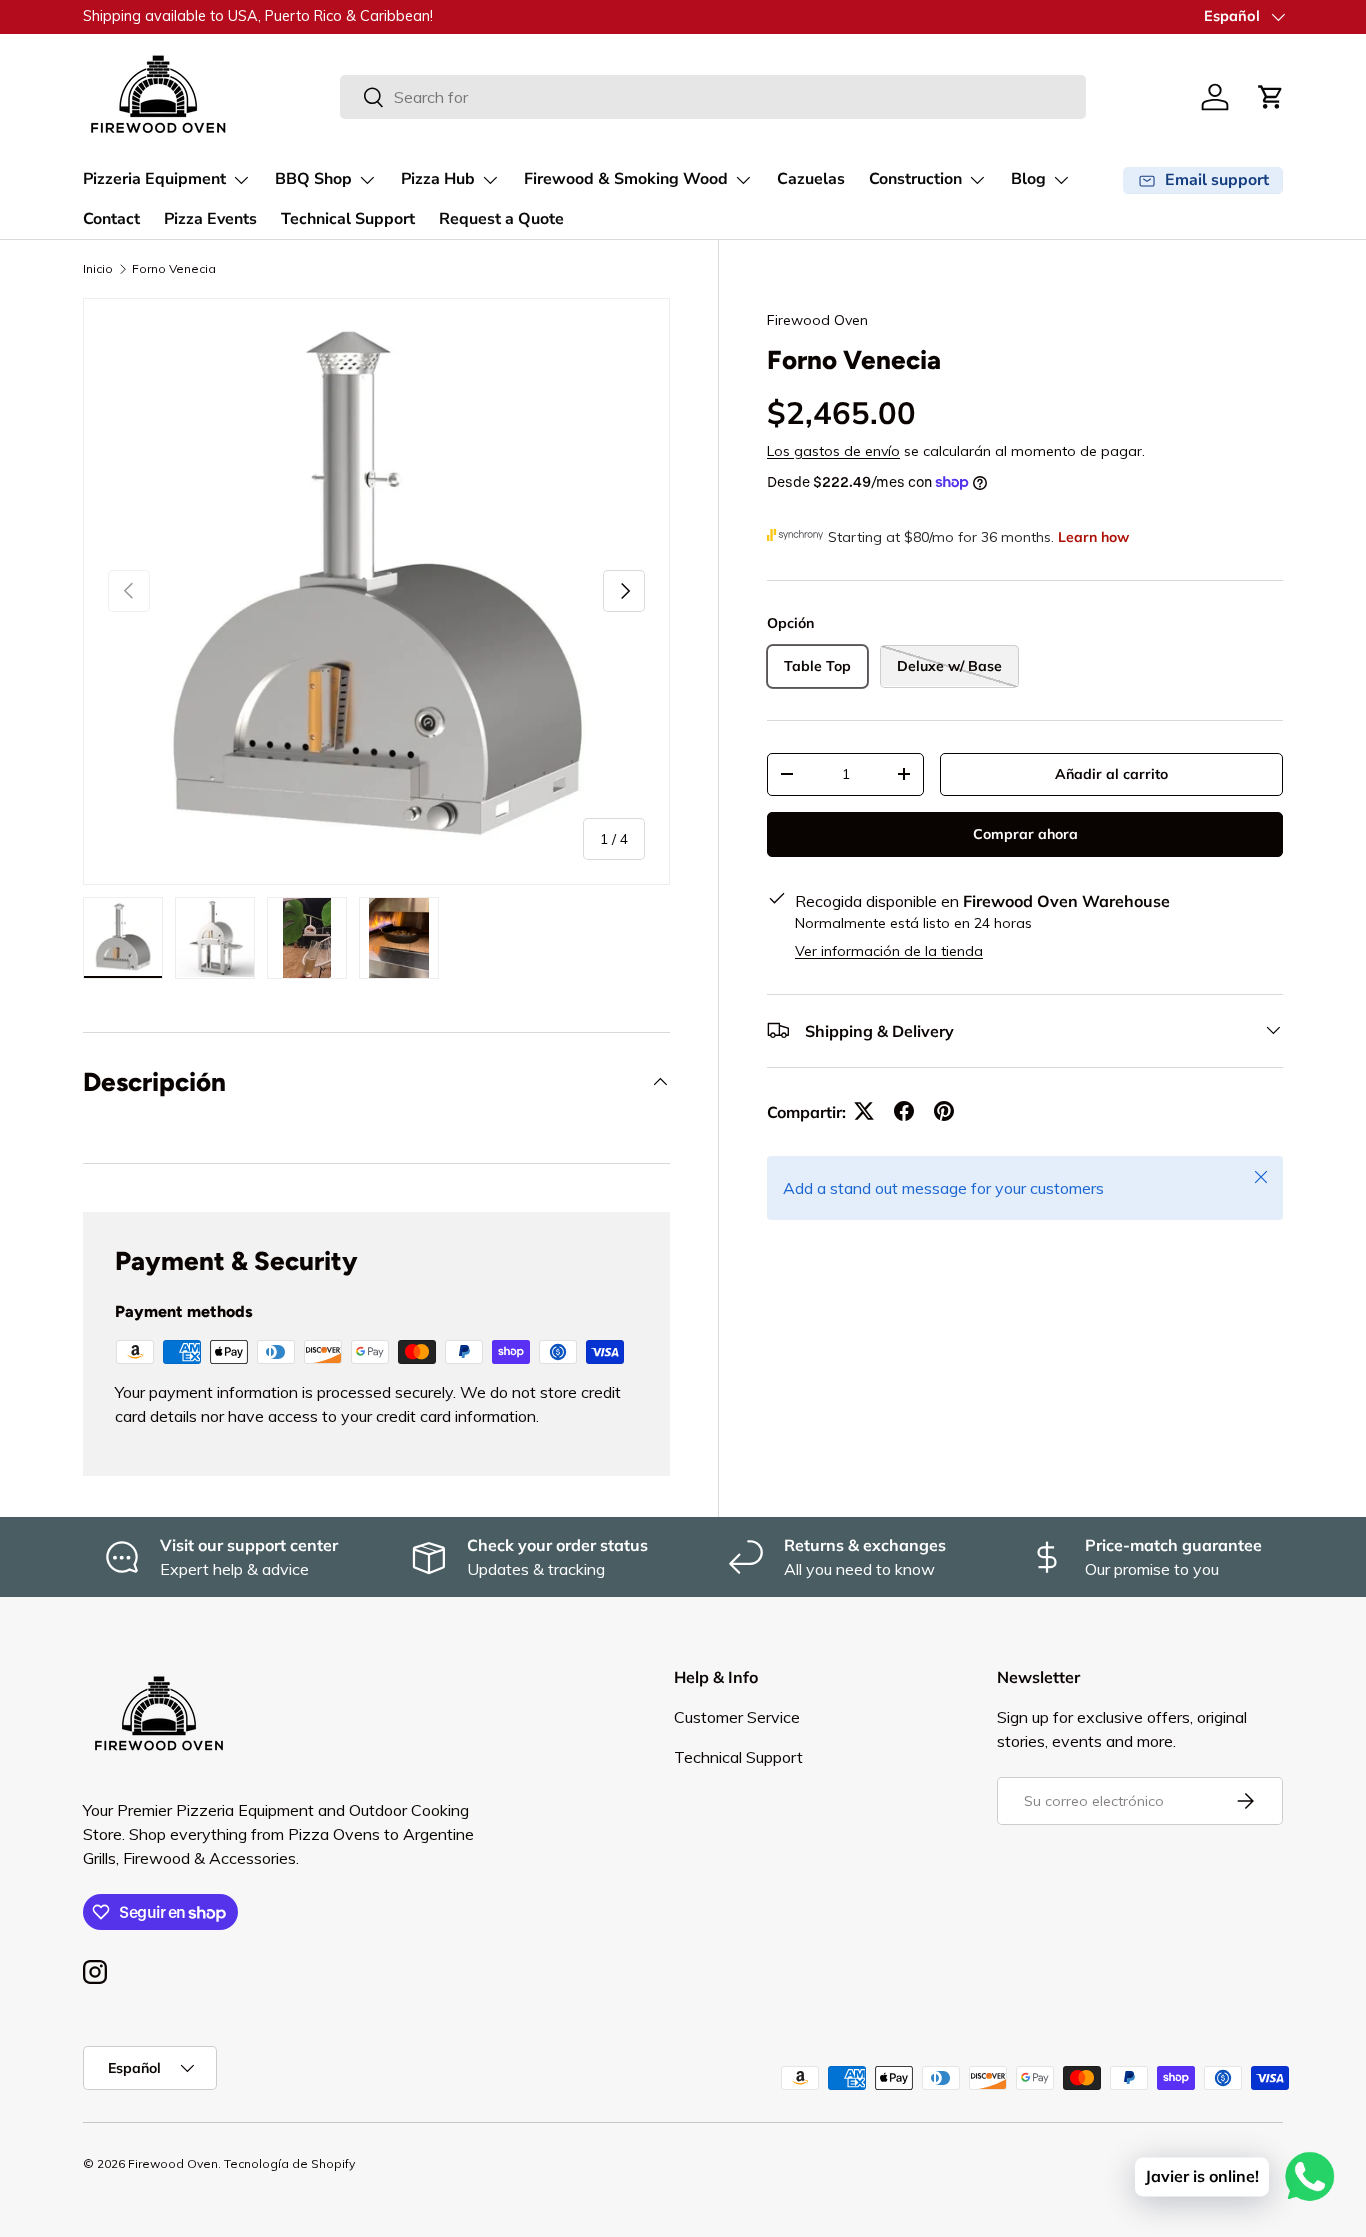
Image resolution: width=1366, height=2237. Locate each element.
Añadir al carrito (1111, 773)
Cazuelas (811, 179)
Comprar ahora (1025, 833)
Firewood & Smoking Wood (626, 179)
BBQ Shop (313, 179)
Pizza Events (210, 219)
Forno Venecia (174, 268)
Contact (111, 219)
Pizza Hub (438, 179)
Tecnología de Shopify (289, 2163)
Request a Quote (501, 219)
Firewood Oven (817, 320)
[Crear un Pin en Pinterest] (944, 1111)
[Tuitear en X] (864, 1111)
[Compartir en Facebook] (904, 1111)
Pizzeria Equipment (154, 179)
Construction (915, 179)
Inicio (98, 268)
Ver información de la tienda (889, 950)
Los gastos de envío (833, 450)
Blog (1028, 179)
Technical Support (348, 219)
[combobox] (713, 97)
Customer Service (737, 1717)
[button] (1271, 97)
